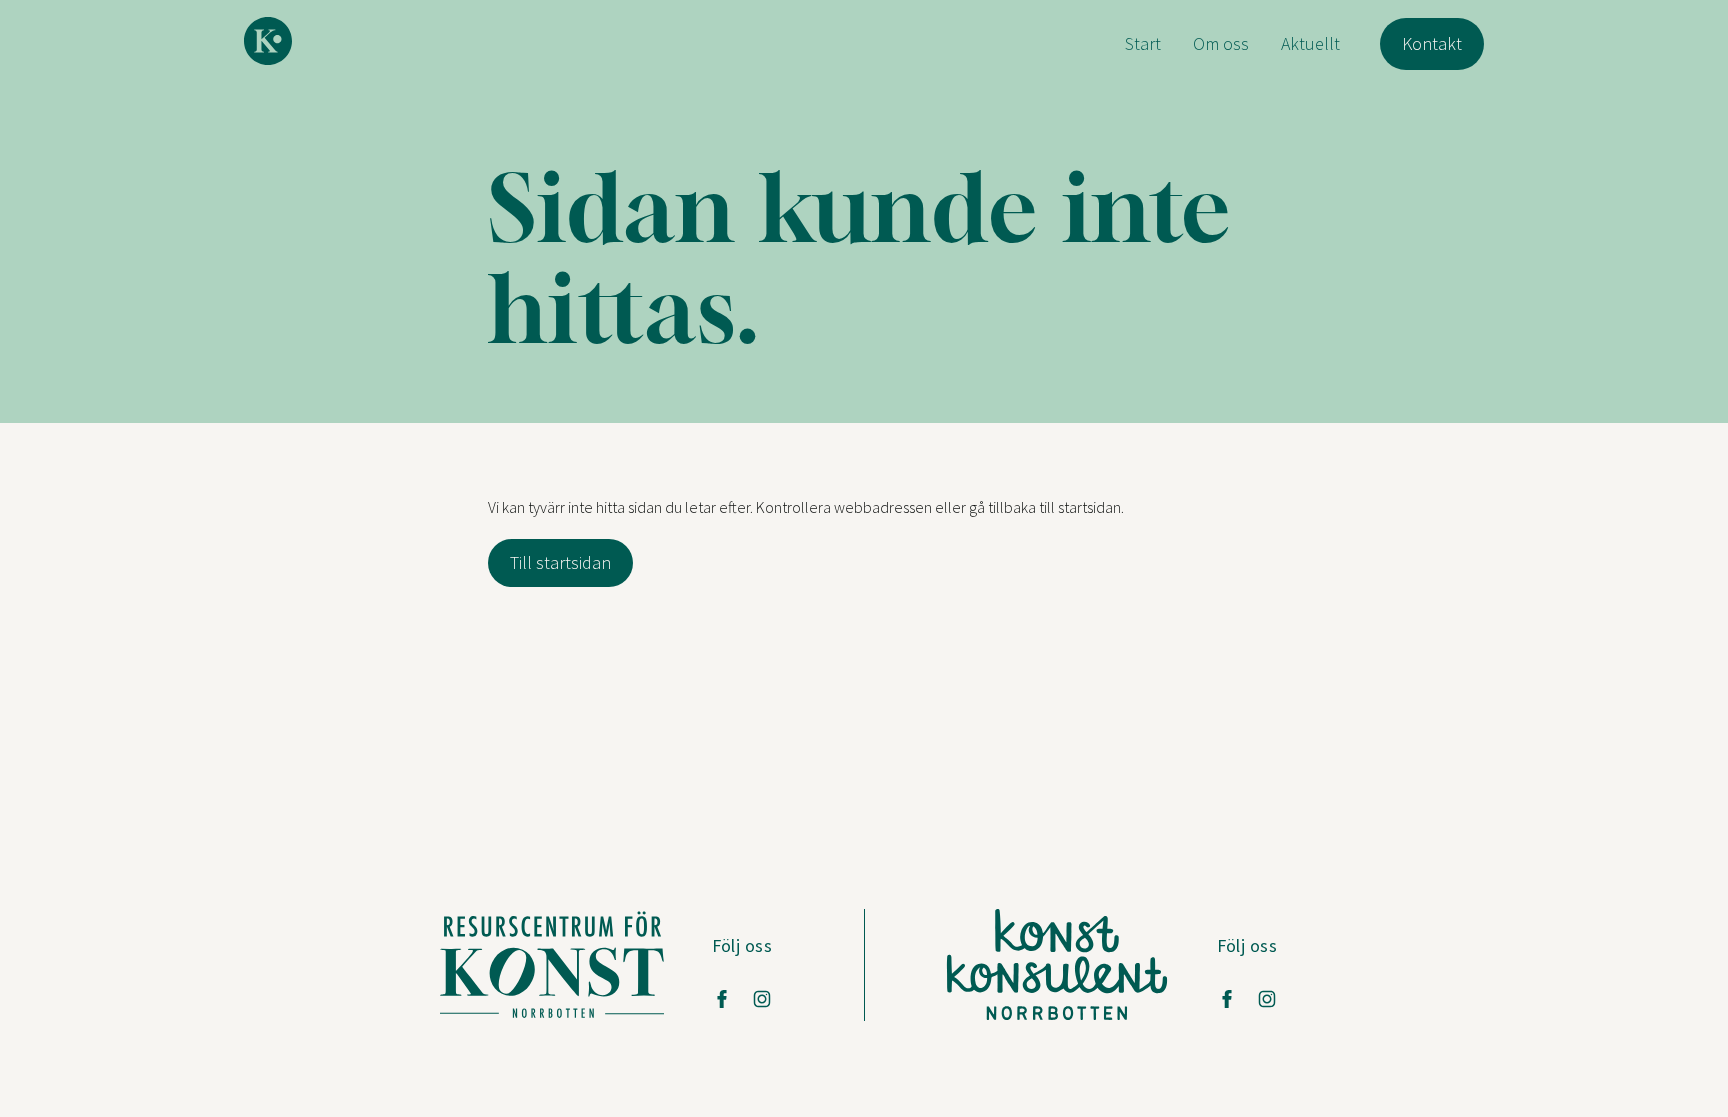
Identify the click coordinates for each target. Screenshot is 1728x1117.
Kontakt (1432, 43)
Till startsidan (560, 562)
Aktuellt (1310, 43)
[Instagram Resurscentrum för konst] (762, 999)
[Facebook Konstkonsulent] (1227, 999)
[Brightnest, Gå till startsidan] (268, 41)
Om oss (1221, 43)
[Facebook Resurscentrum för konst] (722, 999)
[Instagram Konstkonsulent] (1267, 999)
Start (1143, 43)
